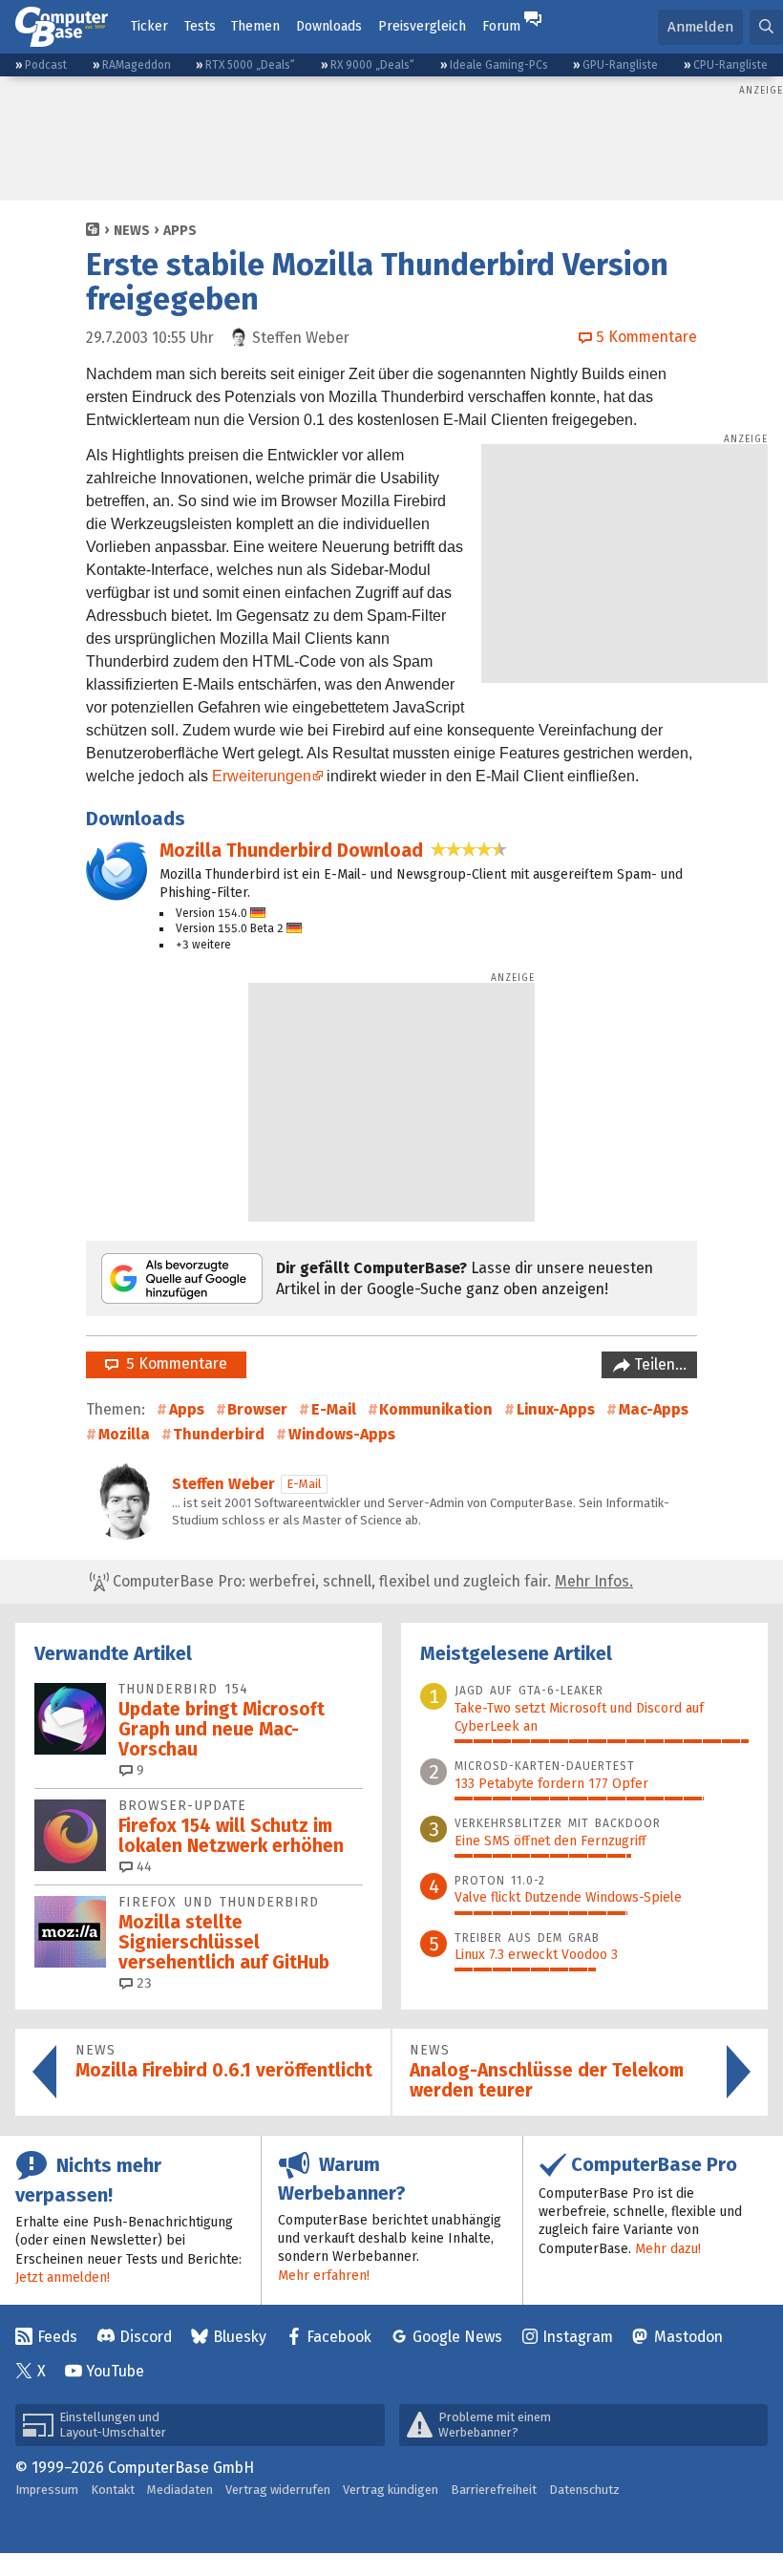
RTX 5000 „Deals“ (250, 65)
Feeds (57, 2337)
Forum (501, 26)
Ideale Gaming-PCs (499, 65)
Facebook (339, 2337)
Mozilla (124, 1434)
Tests (200, 26)
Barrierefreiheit (494, 2490)
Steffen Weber (223, 1484)
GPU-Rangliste (620, 65)
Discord (146, 2337)
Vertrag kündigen (391, 2490)
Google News (457, 2337)
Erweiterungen (262, 776)
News (132, 231)
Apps (180, 231)
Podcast (46, 65)
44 (142, 1867)
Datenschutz (584, 2490)
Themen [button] (255, 26)
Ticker (149, 26)
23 (142, 1983)
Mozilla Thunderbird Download (291, 851)
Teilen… (658, 1364)
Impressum (47, 2490)
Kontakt (113, 2490)
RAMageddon (137, 65)
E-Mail (334, 1409)
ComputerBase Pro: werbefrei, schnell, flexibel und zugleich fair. (371, 1581)
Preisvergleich (422, 26)
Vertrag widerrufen (278, 2490)
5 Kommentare (173, 1363)
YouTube (115, 2371)
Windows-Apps (342, 1434)
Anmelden (700, 27)
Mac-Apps (654, 1409)
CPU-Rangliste (730, 65)
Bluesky (240, 2337)
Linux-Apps (556, 1409)
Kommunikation (436, 1409)
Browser (257, 1409)
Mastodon (688, 2337)
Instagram (578, 2337)
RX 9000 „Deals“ (372, 65)
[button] (766, 27)
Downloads (329, 26)
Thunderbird (219, 1434)
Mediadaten (180, 2490)
